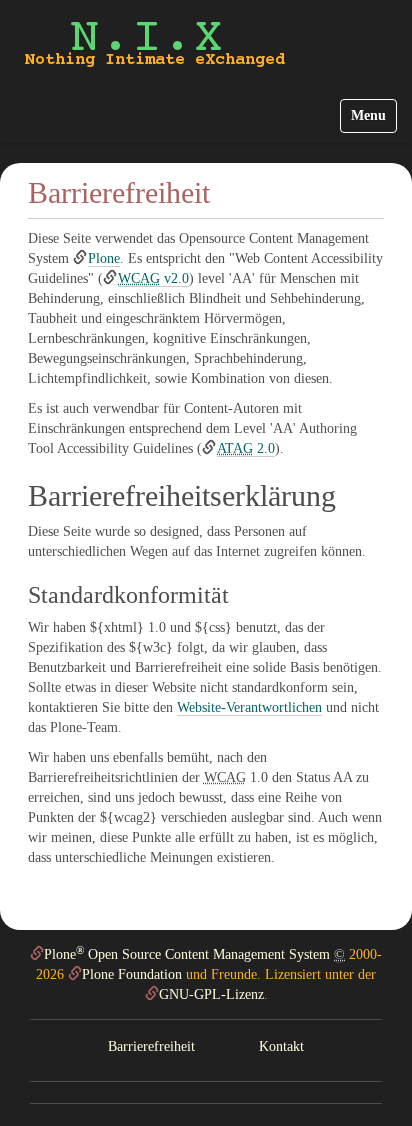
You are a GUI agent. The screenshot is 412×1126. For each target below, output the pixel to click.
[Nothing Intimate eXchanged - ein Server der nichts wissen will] (155, 44)
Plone (104, 258)
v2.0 (153, 278)
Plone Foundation (132, 974)
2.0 (246, 448)
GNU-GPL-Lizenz (211, 994)
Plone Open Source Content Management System (187, 954)
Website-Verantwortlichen (249, 707)
